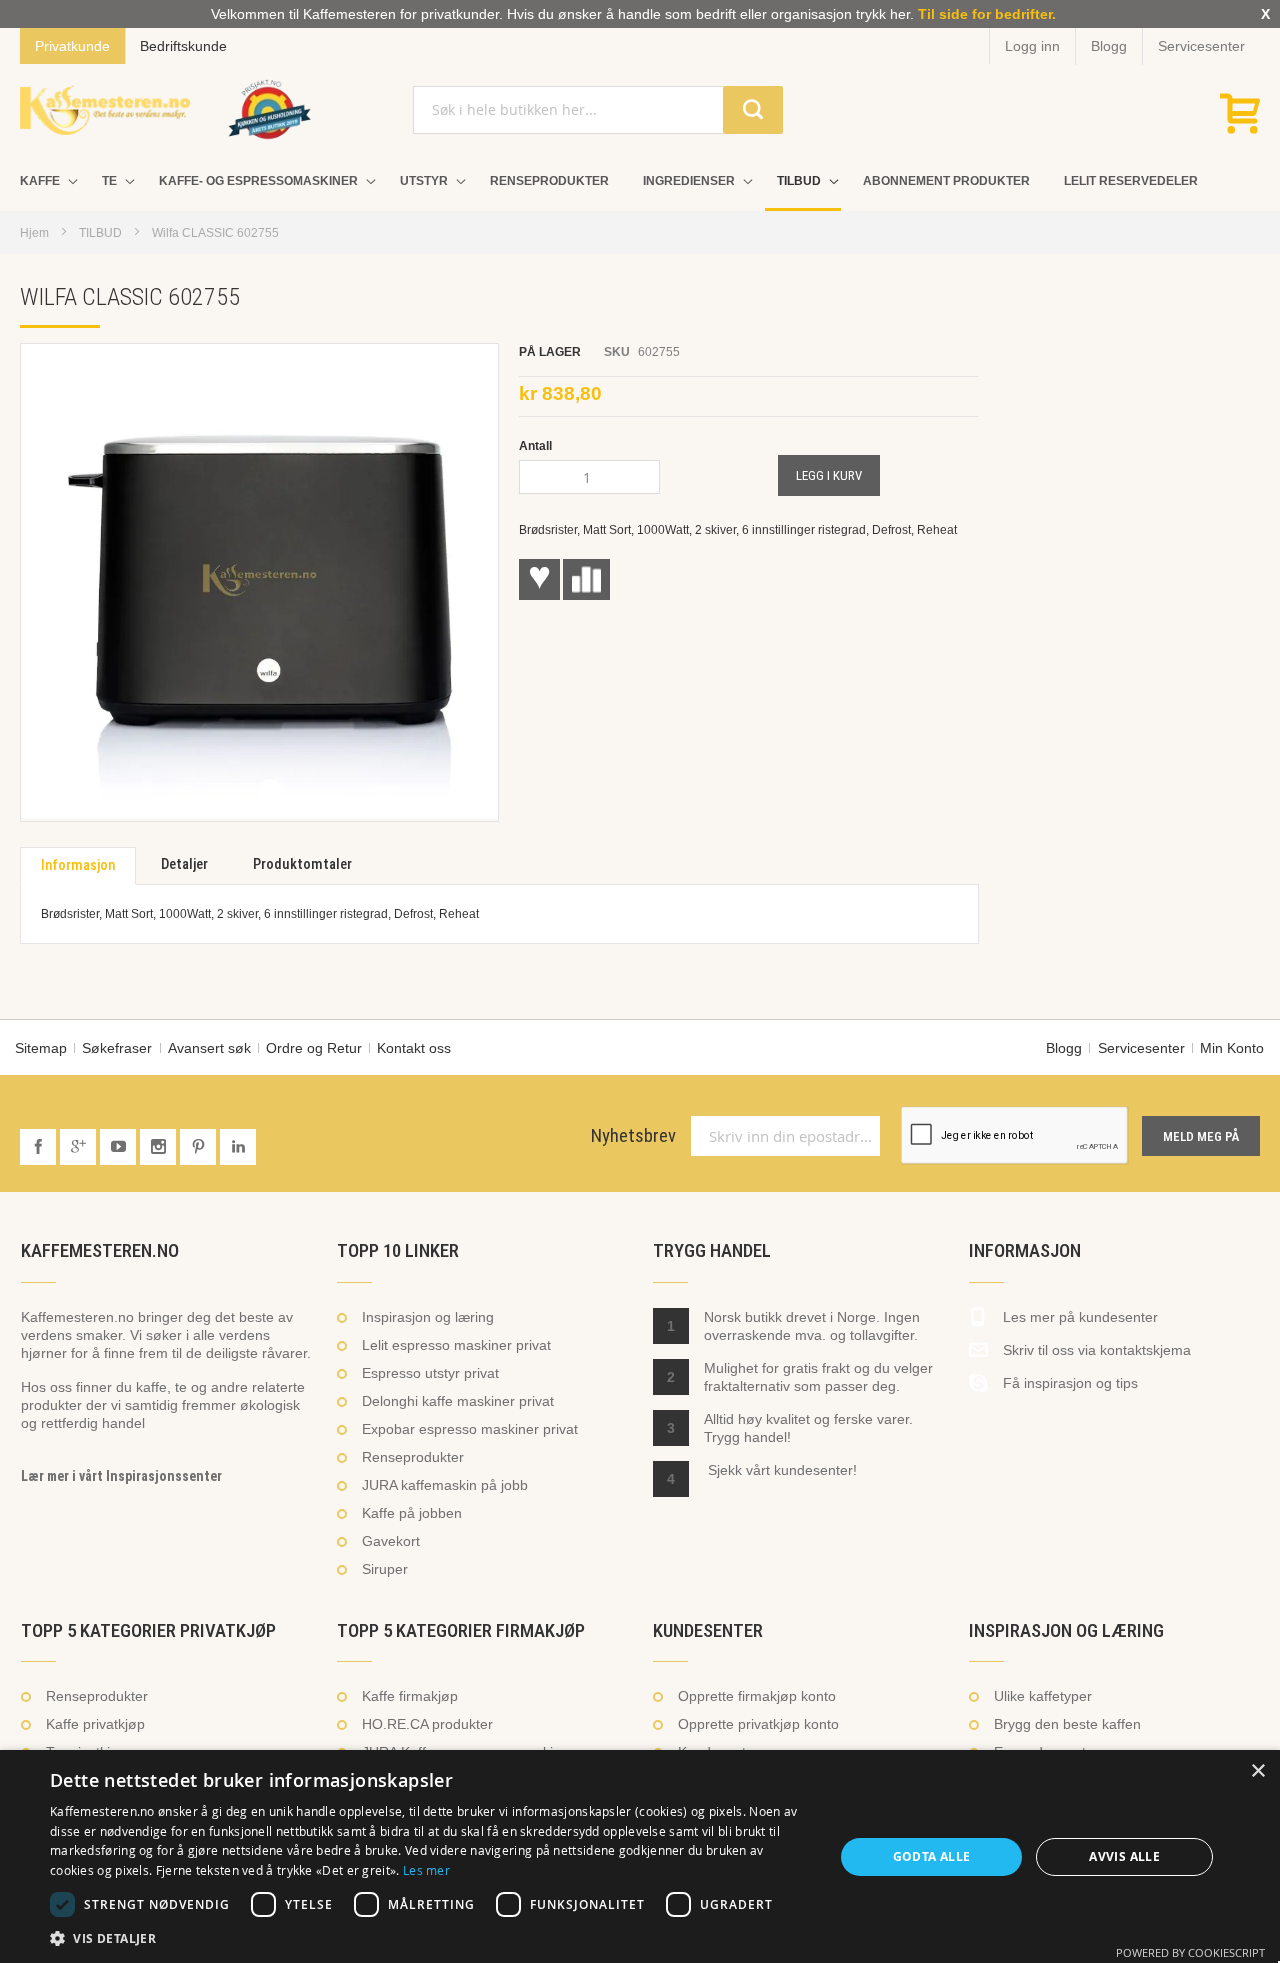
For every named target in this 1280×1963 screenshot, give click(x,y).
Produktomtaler (302, 864)
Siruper (385, 1569)
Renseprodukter (413, 1457)
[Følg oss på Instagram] (160, 1148)
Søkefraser (117, 1048)
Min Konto (1232, 1048)
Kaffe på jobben (412, 1513)
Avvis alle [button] (1124, 1856)
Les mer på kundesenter (1080, 1317)
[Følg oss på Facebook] (40, 1148)
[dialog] (640, 1856)
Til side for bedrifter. (987, 14)
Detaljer (184, 864)
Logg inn (1032, 46)
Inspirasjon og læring (428, 1317)
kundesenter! (815, 1470)
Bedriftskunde (183, 46)
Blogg (1109, 46)
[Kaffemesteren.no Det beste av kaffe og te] (105, 110)
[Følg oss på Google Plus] (80, 1148)
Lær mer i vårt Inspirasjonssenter (121, 1476)
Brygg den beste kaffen (1067, 1724)
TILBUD (100, 233)
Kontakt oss (414, 1048)
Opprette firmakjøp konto (757, 1696)
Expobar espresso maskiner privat (470, 1429)
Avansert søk (209, 1048)
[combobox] (597, 110)
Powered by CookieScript (1190, 1952)
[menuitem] (44, 181)
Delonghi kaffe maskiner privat (458, 1401)
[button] (430, 1938)
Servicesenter (1201, 46)
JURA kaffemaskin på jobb (445, 1485)
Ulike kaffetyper (1043, 1696)
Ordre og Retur (314, 1048)
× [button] (1257, 1771)
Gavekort (391, 1541)
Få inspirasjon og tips (1070, 1383)
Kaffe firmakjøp (410, 1696)
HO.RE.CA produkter (427, 1724)
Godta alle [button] (932, 1856)
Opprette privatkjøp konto (758, 1724)
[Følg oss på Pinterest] (200, 1148)
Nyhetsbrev (633, 1136)
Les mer (426, 1870)
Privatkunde (72, 46)
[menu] (640, 183)
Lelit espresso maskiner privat (456, 1345)
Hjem (34, 233)
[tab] (78, 866)
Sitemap (41, 1048)
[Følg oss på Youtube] (120, 1148)
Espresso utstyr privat (430, 1373)
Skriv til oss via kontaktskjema (1097, 1350)
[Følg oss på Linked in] (238, 1148)
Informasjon (78, 865)
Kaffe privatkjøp (95, 1724)
